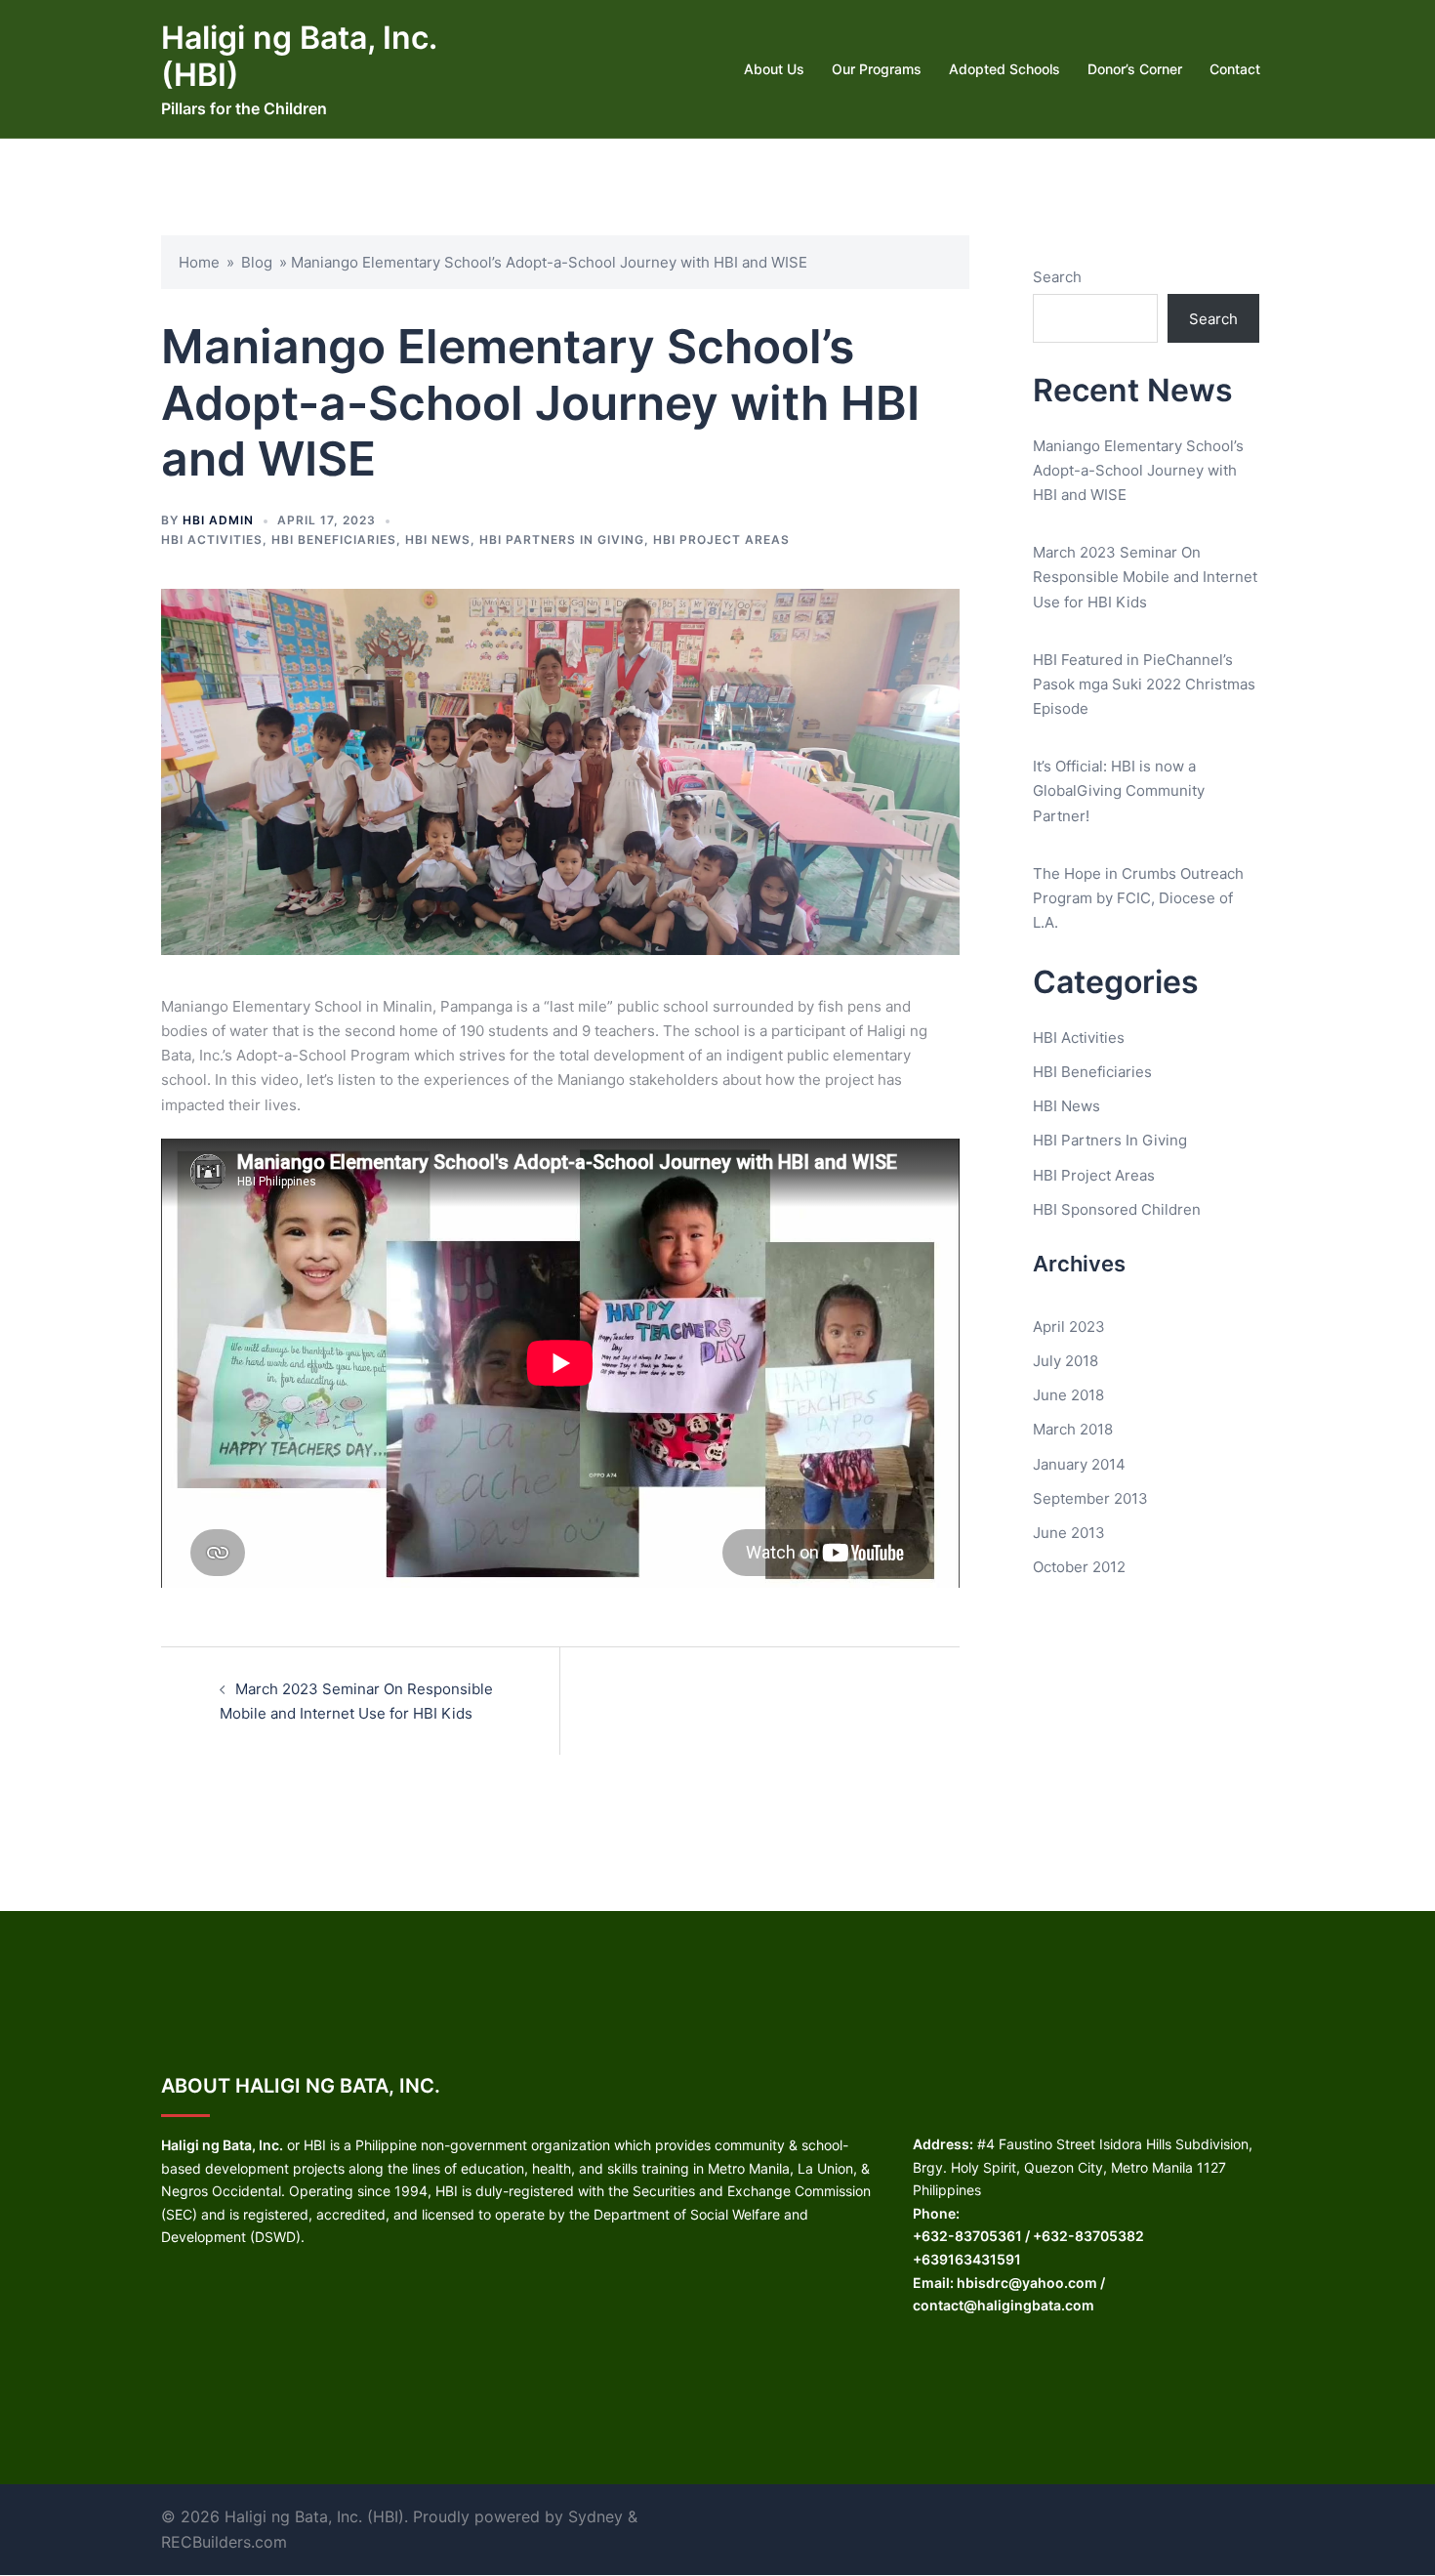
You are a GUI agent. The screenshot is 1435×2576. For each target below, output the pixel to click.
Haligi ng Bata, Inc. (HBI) (299, 56)
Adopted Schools (1004, 69)
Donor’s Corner (1135, 69)
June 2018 (1068, 1395)
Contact (1235, 69)
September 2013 (1090, 1498)
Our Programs (877, 69)
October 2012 (1079, 1567)
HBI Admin (218, 520)
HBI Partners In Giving (562, 540)
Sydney (595, 2516)
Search (1057, 277)
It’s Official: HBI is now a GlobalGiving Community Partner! (1119, 790)
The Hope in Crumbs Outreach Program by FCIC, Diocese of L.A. (1138, 898)
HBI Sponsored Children (1117, 1209)
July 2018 (1066, 1361)
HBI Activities (212, 540)
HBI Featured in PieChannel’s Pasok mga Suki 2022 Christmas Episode (1144, 684)
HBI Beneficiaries (334, 540)
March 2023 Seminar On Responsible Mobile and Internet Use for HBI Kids (1145, 577)
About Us (774, 69)
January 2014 (1079, 1464)
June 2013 (1069, 1533)
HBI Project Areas (721, 540)
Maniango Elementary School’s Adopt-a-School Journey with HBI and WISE (1138, 470)
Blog (257, 262)
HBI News (438, 540)
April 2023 (1069, 1327)
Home (199, 262)
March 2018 (1073, 1429)
